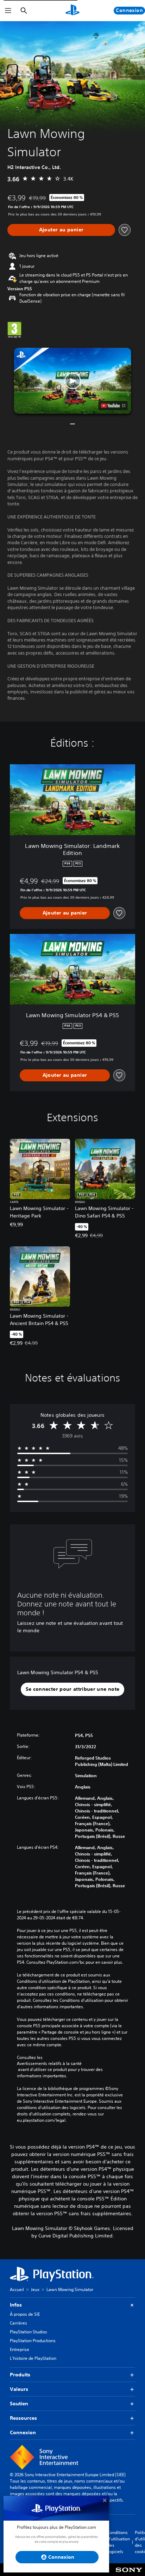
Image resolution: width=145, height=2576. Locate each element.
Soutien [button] (19, 2404)
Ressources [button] (23, 2418)
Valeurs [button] (19, 2389)
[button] (73, 381)
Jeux (35, 2289)
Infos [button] (16, 2305)
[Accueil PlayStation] (72, 11)
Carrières (18, 2323)
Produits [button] (20, 2375)
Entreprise (20, 2349)
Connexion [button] (23, 2432)
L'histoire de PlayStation (33, 2358)
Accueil (17, 2289)
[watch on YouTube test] (113, 406)
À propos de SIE (25, 2314)
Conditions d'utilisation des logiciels (119, 2542)
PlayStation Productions (33, 2341)
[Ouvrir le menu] (8, 11)
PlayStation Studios (29, 2332)
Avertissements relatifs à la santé (49, 2064)
